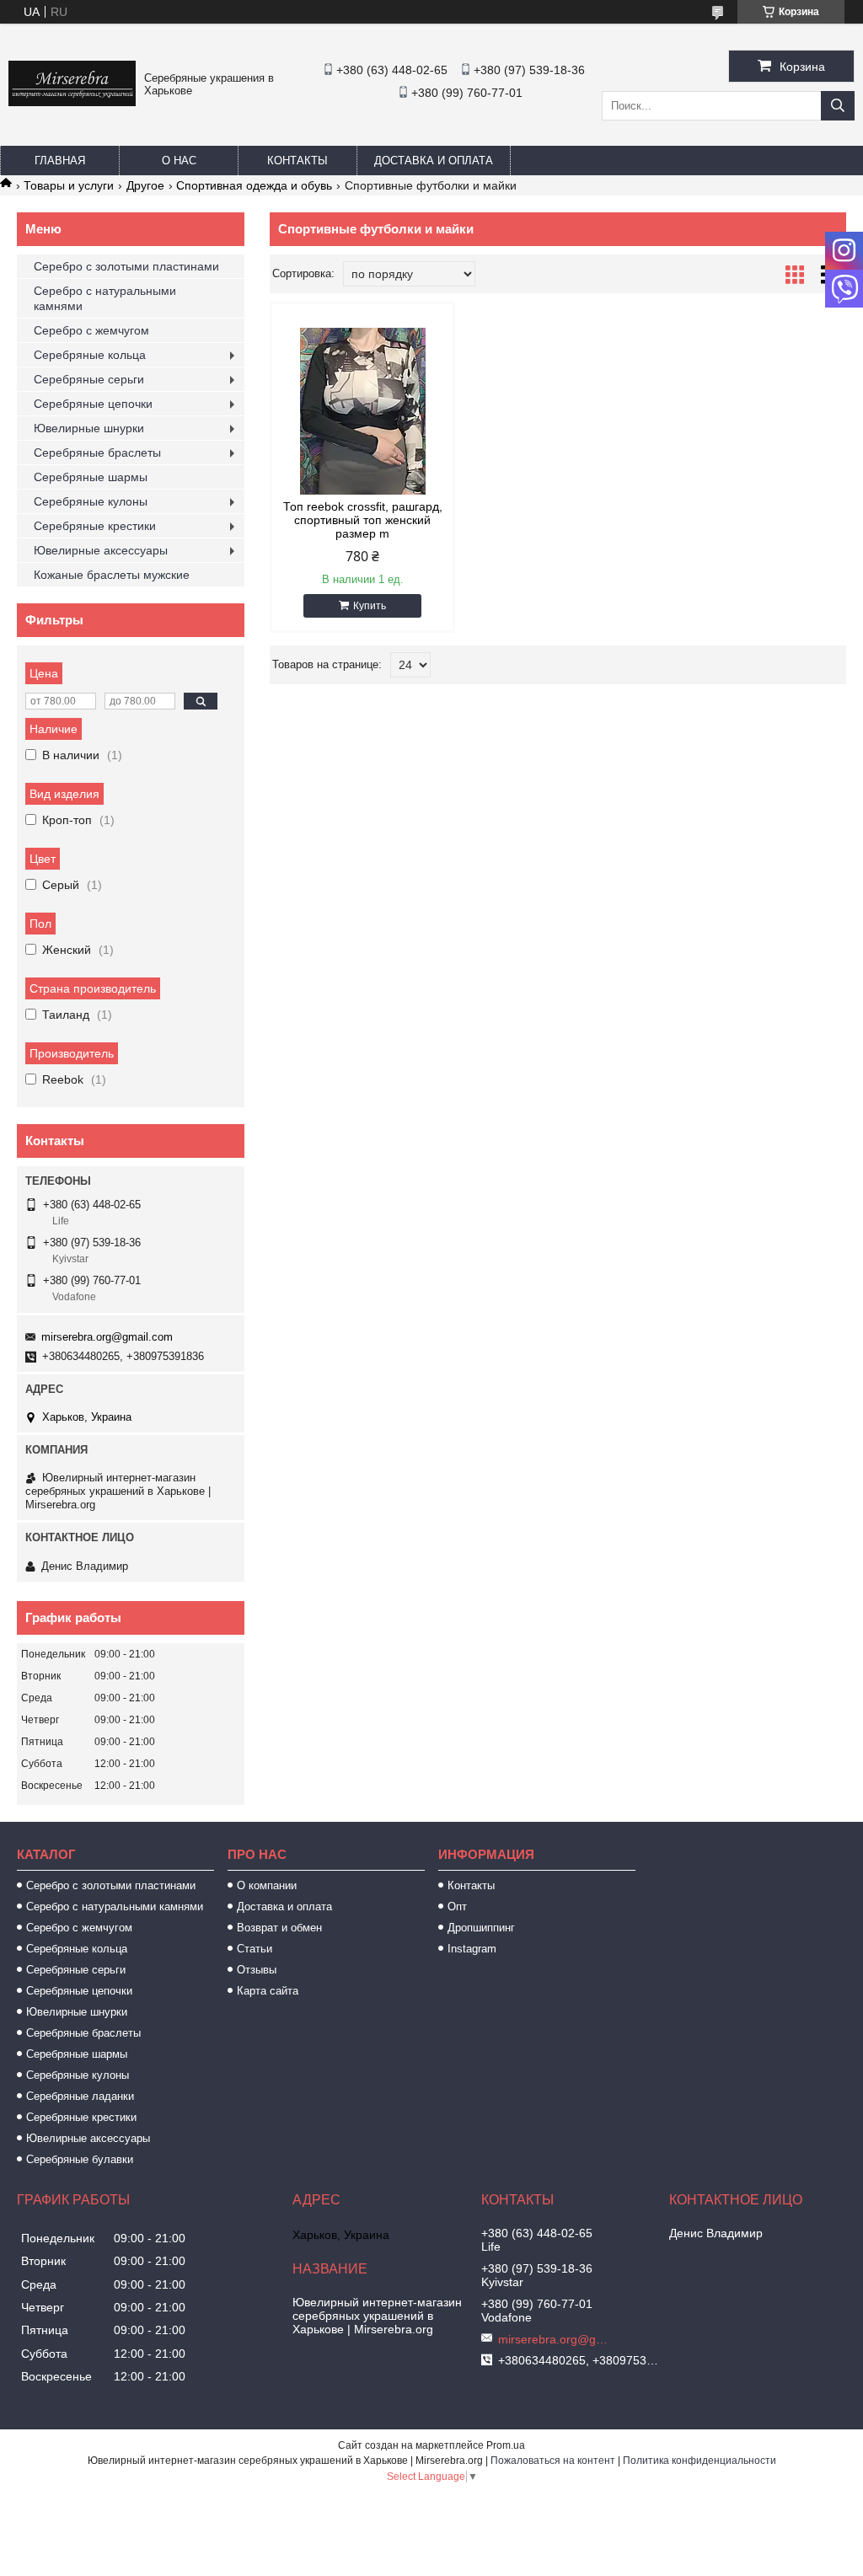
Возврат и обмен (279, 1928)
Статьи (255, 1949)
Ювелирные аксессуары (101, 550)
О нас (179, 161)
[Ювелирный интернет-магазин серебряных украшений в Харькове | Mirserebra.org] (72, 102)
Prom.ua (506, 2445)
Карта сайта (268, 1991)
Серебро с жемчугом (91, 330)
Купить (370, 606)
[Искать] (838, 106)
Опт (457, 1907)
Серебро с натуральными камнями (105, 298)
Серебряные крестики (95, 526)
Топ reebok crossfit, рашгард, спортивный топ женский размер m (363, 520)
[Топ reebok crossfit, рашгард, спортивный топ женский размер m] (362, 411)
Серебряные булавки (80, 2159)
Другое (145, 185)
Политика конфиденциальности (700, 2461)
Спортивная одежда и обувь (254, 185)
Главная (60, 161)
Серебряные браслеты (97, 453)
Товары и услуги (69, 185)
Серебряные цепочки (93, 404)
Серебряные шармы (91, 477)
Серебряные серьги (89, 379)
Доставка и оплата (434, 161)
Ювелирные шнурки (89, 428)
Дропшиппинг (481, 1928)
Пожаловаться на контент (553, 2461)
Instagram (472, 1949)
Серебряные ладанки (80, 2096)
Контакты (297, 161)
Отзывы (257, 1970)
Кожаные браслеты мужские (112, 575)
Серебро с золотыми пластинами (126, 266)
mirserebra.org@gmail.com (107, 1337)
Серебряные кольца (90, 355)
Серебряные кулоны (91, 501)
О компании (267, 1885)
